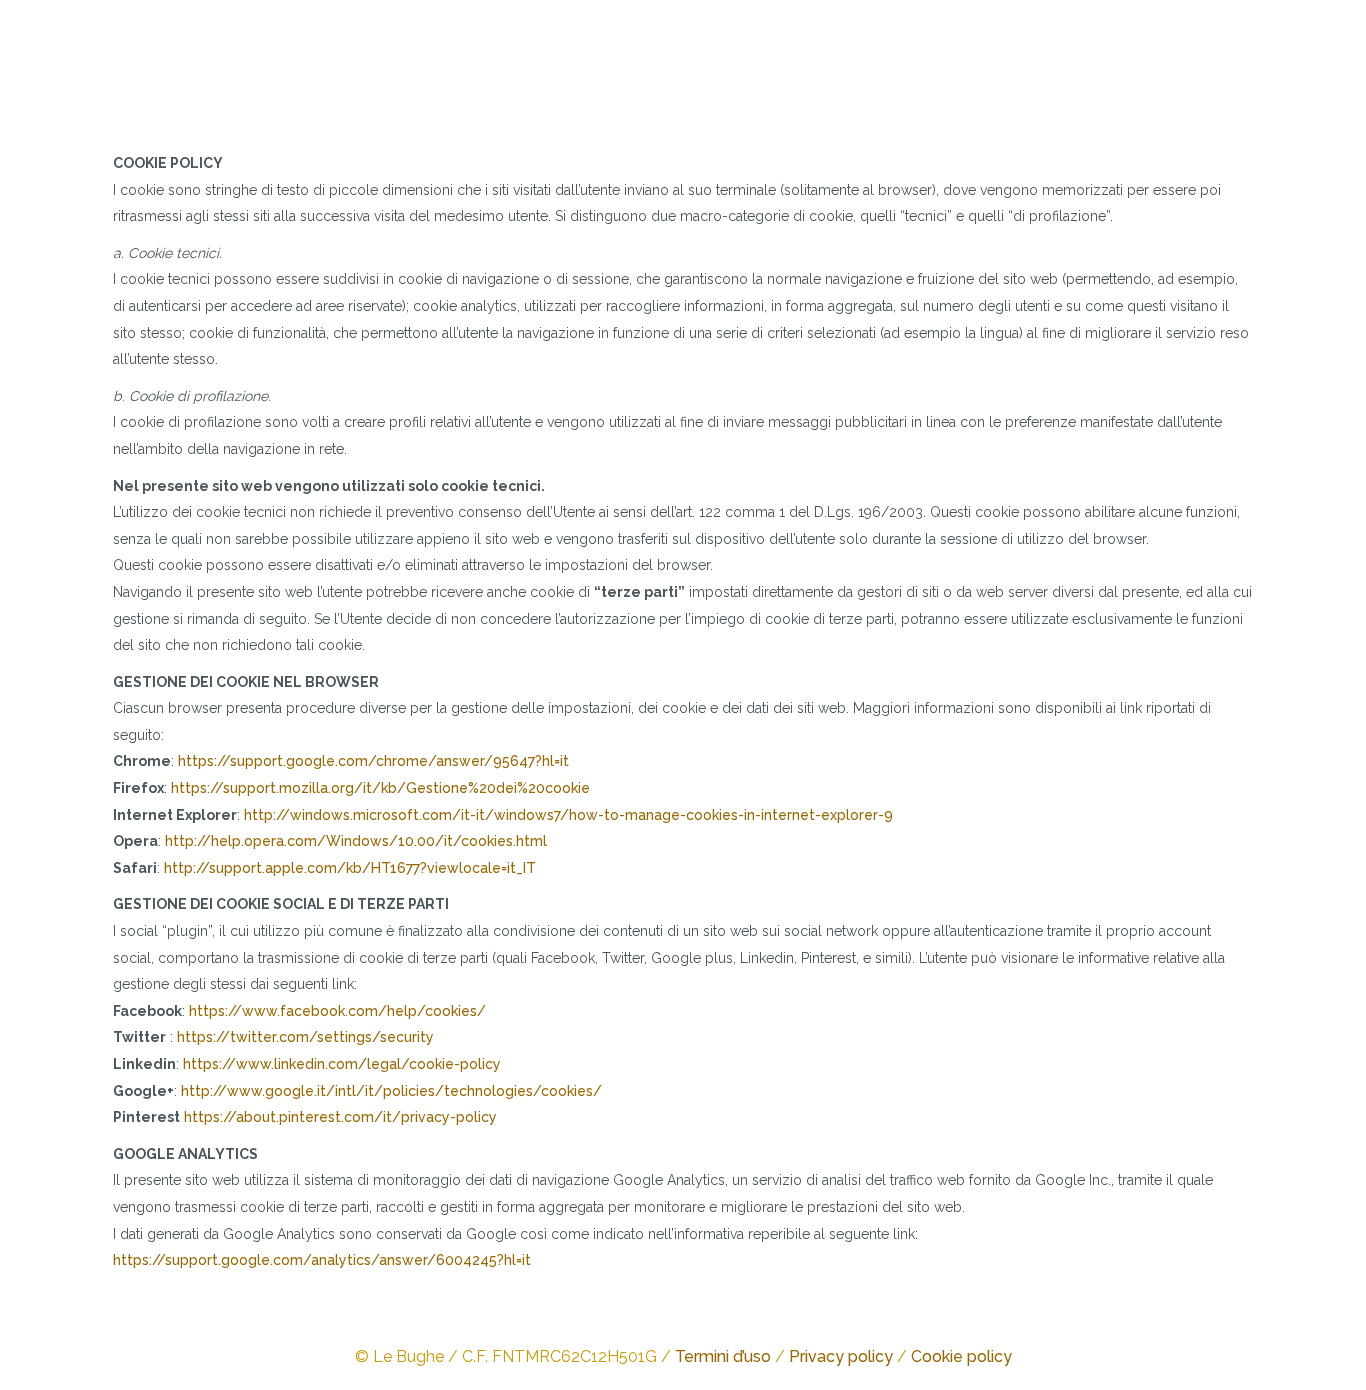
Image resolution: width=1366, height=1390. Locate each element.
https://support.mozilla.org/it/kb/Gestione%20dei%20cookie (380, 788)
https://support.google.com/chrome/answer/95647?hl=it (373, 761)
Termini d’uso (723, 1356)
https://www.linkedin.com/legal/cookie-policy (342, 1064)
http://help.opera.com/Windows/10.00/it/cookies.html (356, 841)
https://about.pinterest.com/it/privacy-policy (340, 1117)
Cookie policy (961, 1356)
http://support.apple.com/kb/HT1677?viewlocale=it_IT (350, 868)
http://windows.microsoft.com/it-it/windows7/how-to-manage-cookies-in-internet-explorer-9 (568, 815)
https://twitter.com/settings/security (305, 1037)
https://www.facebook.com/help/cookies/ (337, 1011)
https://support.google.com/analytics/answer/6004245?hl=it (322, 1260)
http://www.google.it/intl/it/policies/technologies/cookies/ (391, 1091)
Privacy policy (841, 1356)
